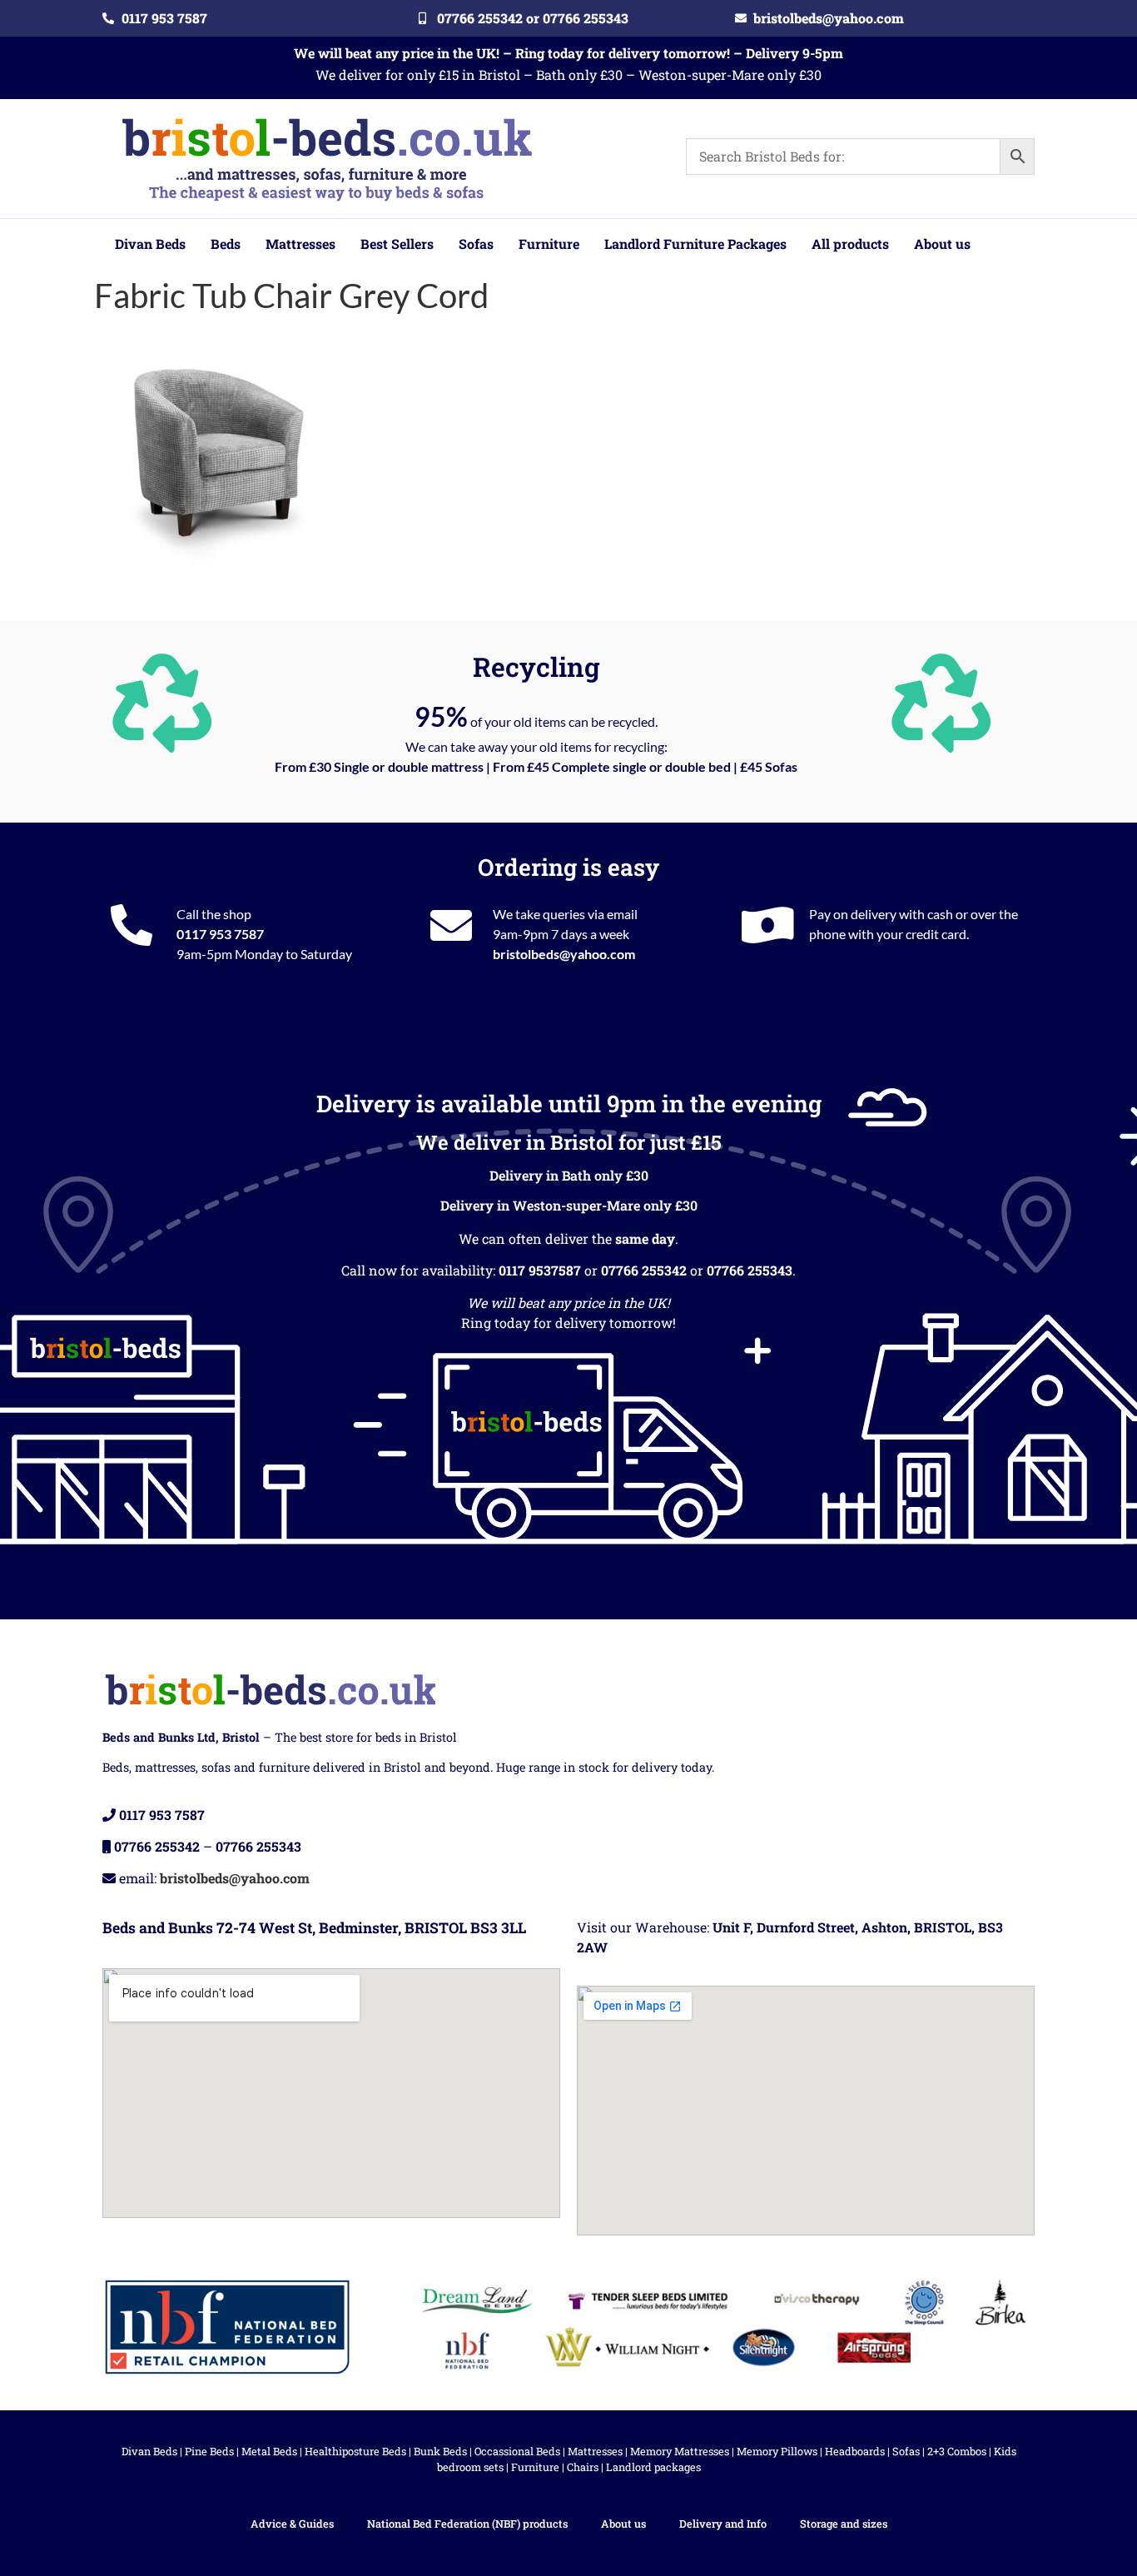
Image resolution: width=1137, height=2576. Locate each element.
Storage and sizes (844, 2524)
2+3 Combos (957, 2451)
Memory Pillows (777, 2451)
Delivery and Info (723, 2524)
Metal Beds (269, 2451)
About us (623, 2524)
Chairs (583, 2467)
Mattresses (595, 2451)
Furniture (535, 2467)
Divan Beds (149, 2451)
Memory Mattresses (680, 2451)
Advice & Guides (292, 2524)
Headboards (855, 2451)
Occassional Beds (517, 2451)
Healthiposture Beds (355, 2451)
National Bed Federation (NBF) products (467, 2524)
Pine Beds (209, 2451)
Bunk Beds (440, 2451)
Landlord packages (653, 2467)
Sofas (906, 2451)
